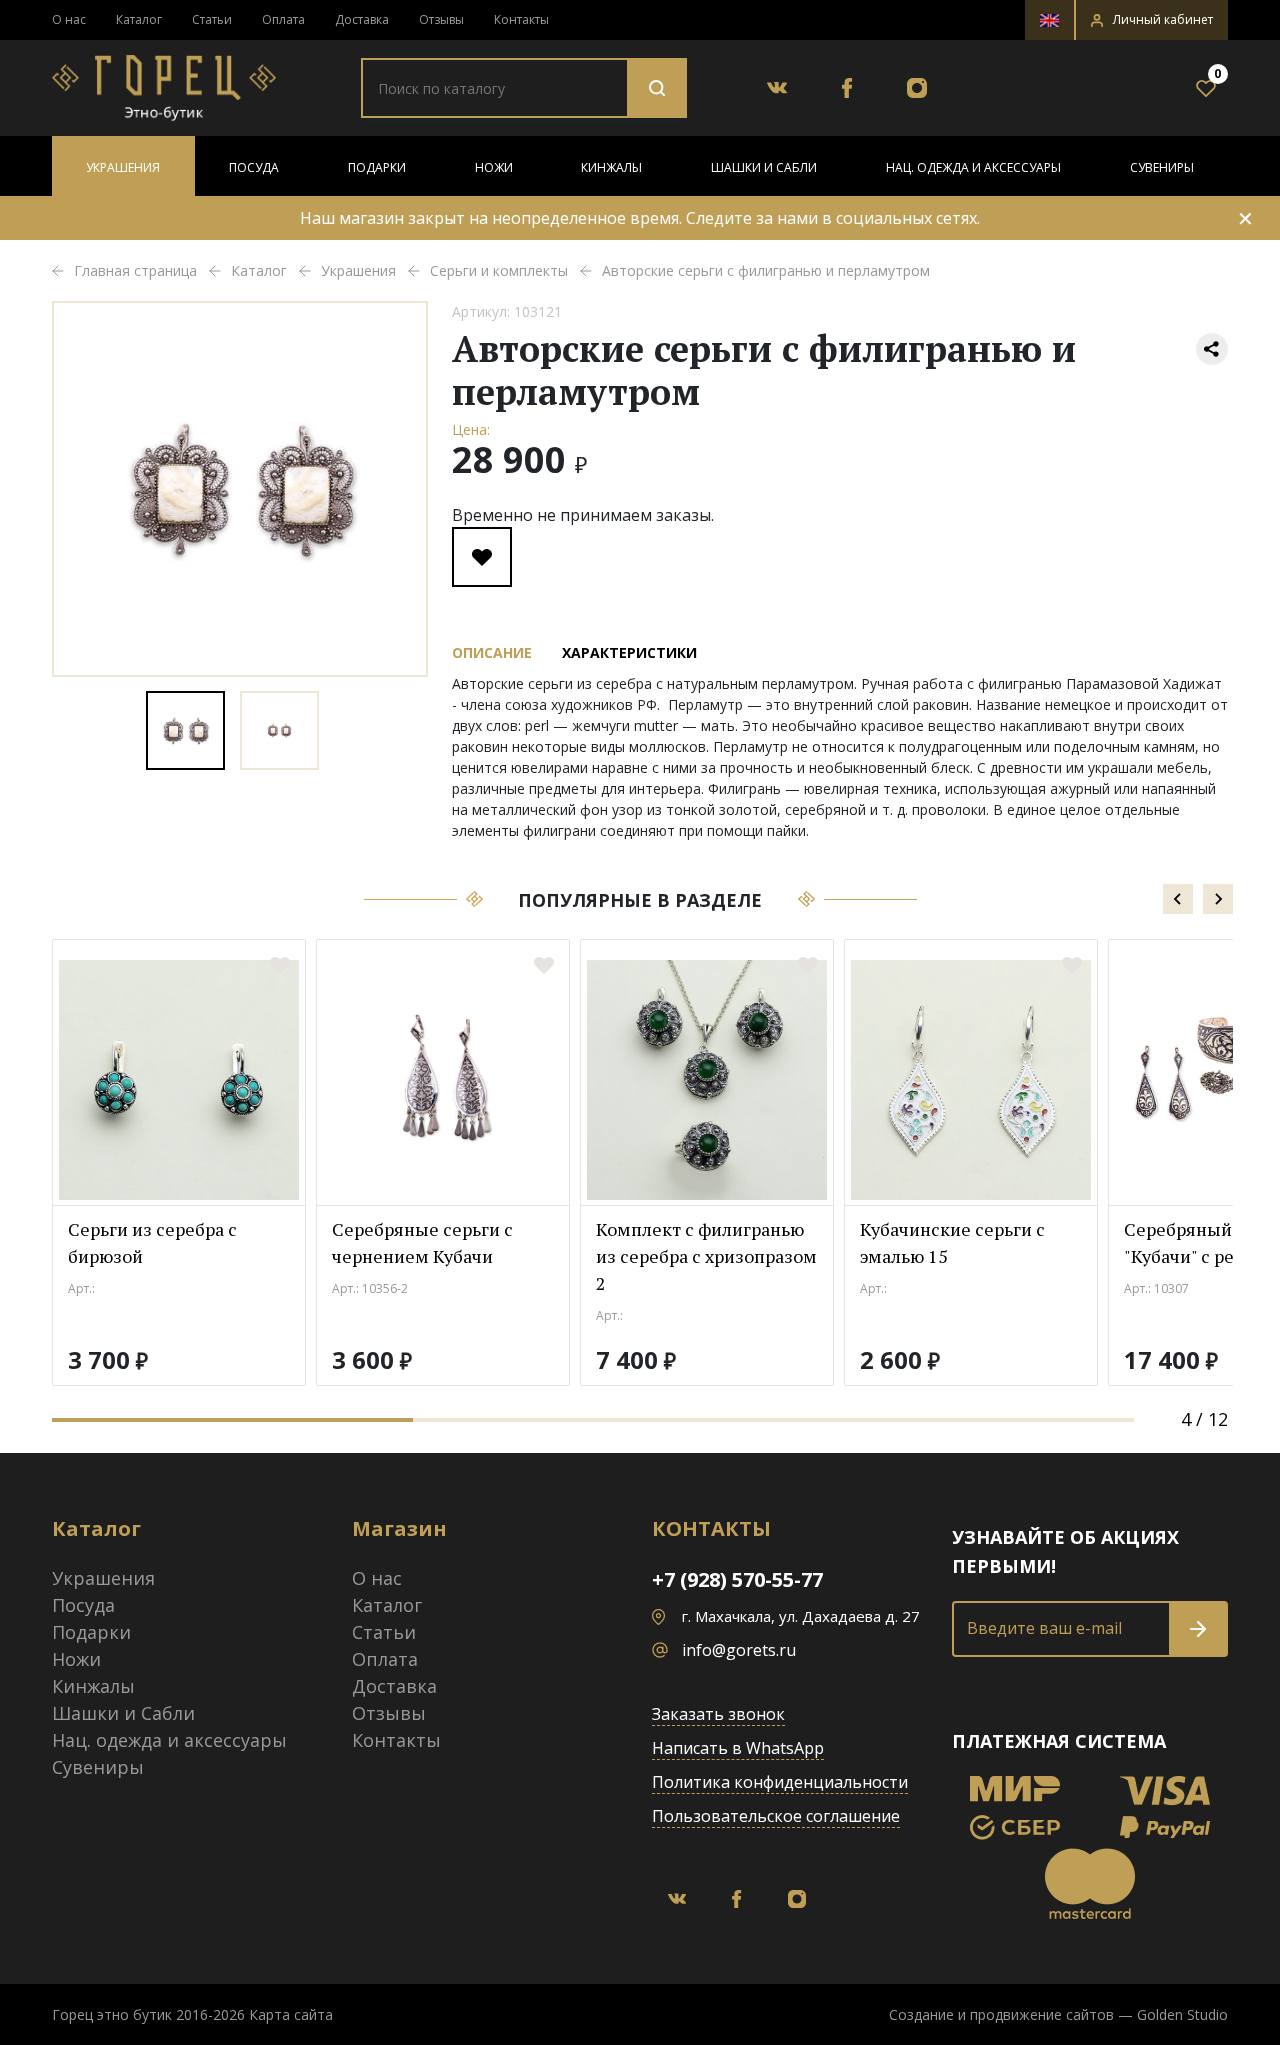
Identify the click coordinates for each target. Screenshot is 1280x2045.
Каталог (139, 19)
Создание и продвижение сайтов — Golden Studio (1058, 2014)
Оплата (283, 19)
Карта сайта (291, 2014)
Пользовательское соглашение (776, 1816)
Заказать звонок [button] (718, 1714)
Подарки (377, 167)
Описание (492, 652)
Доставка (362, 19)
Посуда (254, 167)
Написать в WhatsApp (738, 1748)
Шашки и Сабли (764, 167)
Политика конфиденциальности (780, 1782)
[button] (1152, 20)
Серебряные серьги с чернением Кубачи (422, 1242)
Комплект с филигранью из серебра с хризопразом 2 (706, 1256)
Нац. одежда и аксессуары (973, 167)
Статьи (212, 19)
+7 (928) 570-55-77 (737, 1579)
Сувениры (1162, 167)
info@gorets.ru (739, 1650)
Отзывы (441, 19)
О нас (69, 19)
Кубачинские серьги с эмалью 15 (952, 1242)
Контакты (521, 19)
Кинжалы (611, 167)
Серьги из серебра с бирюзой (152, 1242)
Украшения (123, 167)
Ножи (494, 167)
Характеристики (629, 652)
